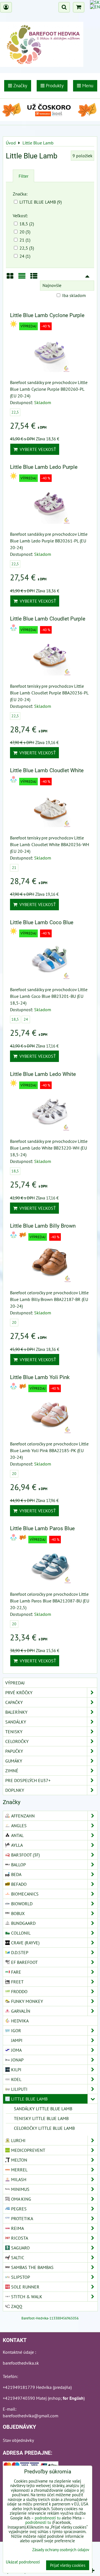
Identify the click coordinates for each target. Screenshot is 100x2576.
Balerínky (16, 1712)
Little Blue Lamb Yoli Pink (40, 1377)
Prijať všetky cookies (68, 2565)
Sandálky (16, 1722)
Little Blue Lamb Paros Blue (42, 1528)
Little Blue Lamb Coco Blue (42, 922)
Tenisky (14, 1732)
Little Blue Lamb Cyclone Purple (47, 315)
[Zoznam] (22, 278)
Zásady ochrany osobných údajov (61, 2550)
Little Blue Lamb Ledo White (43, 1074)
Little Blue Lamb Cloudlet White (47, 770)
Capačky (14, 1702)
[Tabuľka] (34, 278)
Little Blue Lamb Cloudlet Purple (48, 619)
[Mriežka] (10, 278)
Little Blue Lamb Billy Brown (43, 1226)
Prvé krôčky (19, 1693)
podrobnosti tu (48, 2518)
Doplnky (15, 1790)
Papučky (14, 1751)
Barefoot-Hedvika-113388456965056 (50, 2318)
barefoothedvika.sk (21, 2363)
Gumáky (14, 1761)
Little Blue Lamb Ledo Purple (44, 467)
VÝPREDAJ (15, 1683)
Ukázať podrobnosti (23, 2562)
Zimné (12, 1771)
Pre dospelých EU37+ (28, 1780)
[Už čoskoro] (50, 119)
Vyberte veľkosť (37, 449)
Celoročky (17, 1741)
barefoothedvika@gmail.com (31, 2416)
